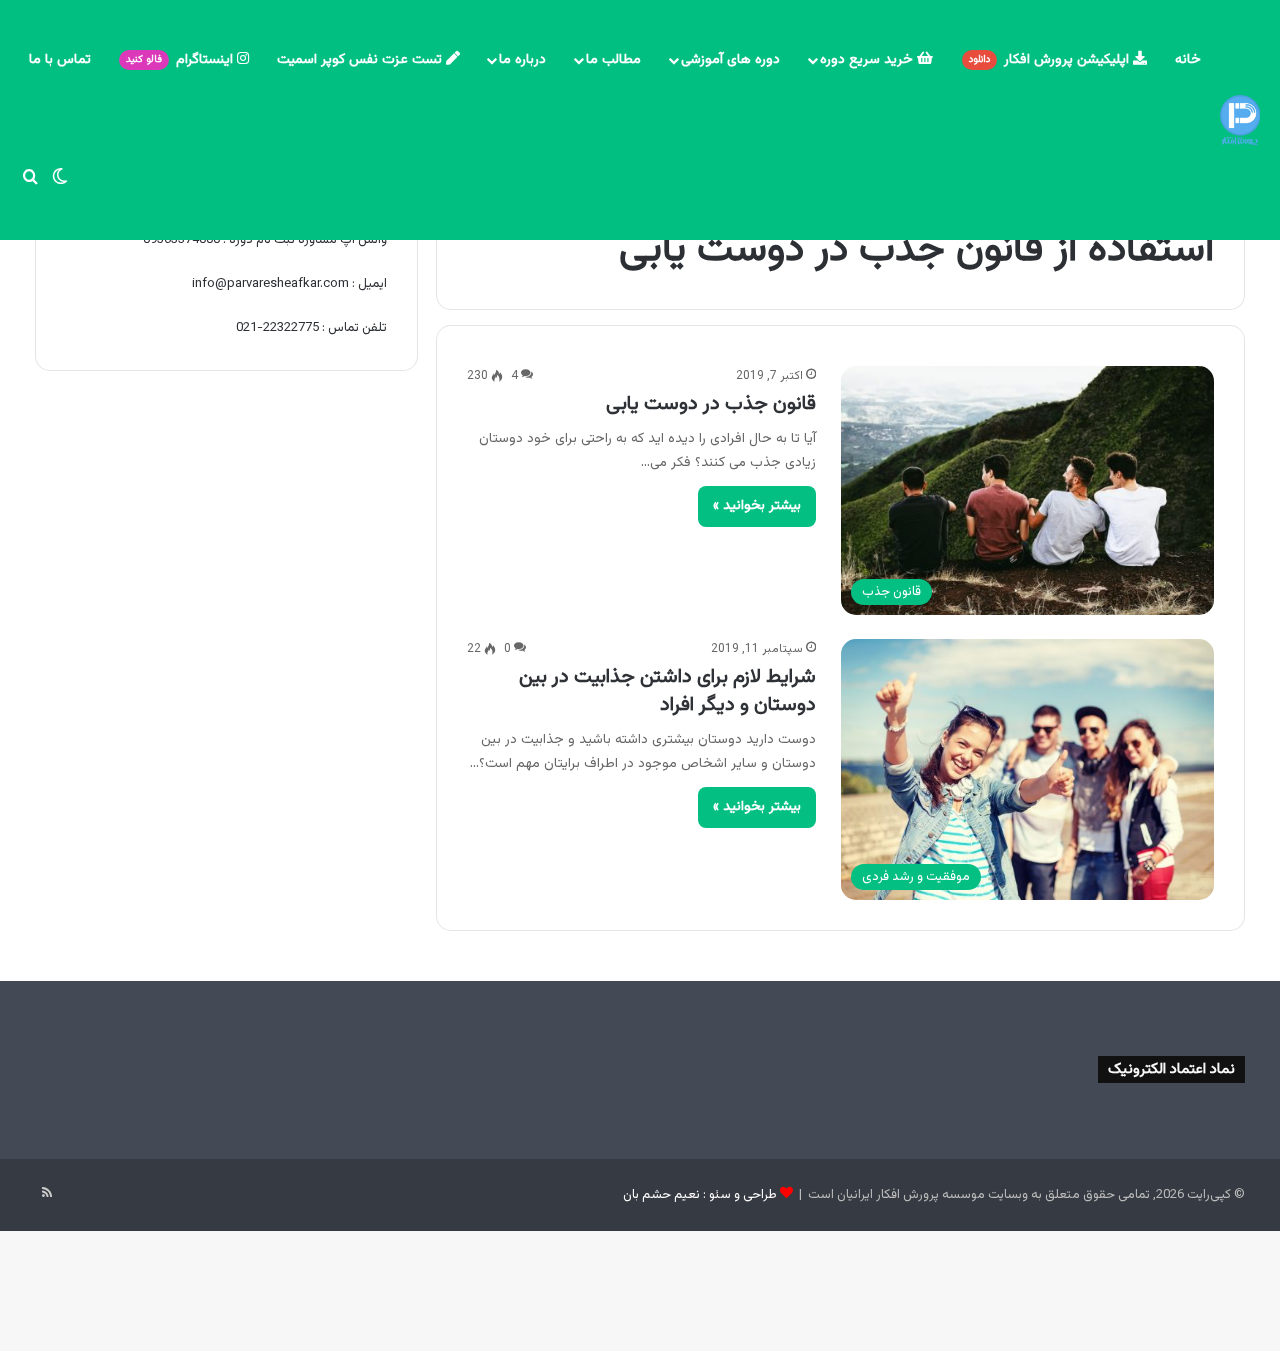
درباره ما (522, 60)
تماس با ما (60, 60)
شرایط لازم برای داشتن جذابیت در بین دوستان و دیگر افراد (667, 691)
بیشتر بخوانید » (757, 506)
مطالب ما (613, 60)
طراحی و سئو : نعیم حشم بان (700, 1195)
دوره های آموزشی (730, 60)
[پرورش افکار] (1240, 120)
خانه (1188, 60)
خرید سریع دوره (868, 60)
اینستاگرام (181, 60)
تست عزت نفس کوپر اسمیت (361, 60)
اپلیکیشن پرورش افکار (1051, 60)
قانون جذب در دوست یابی (711, 404)
